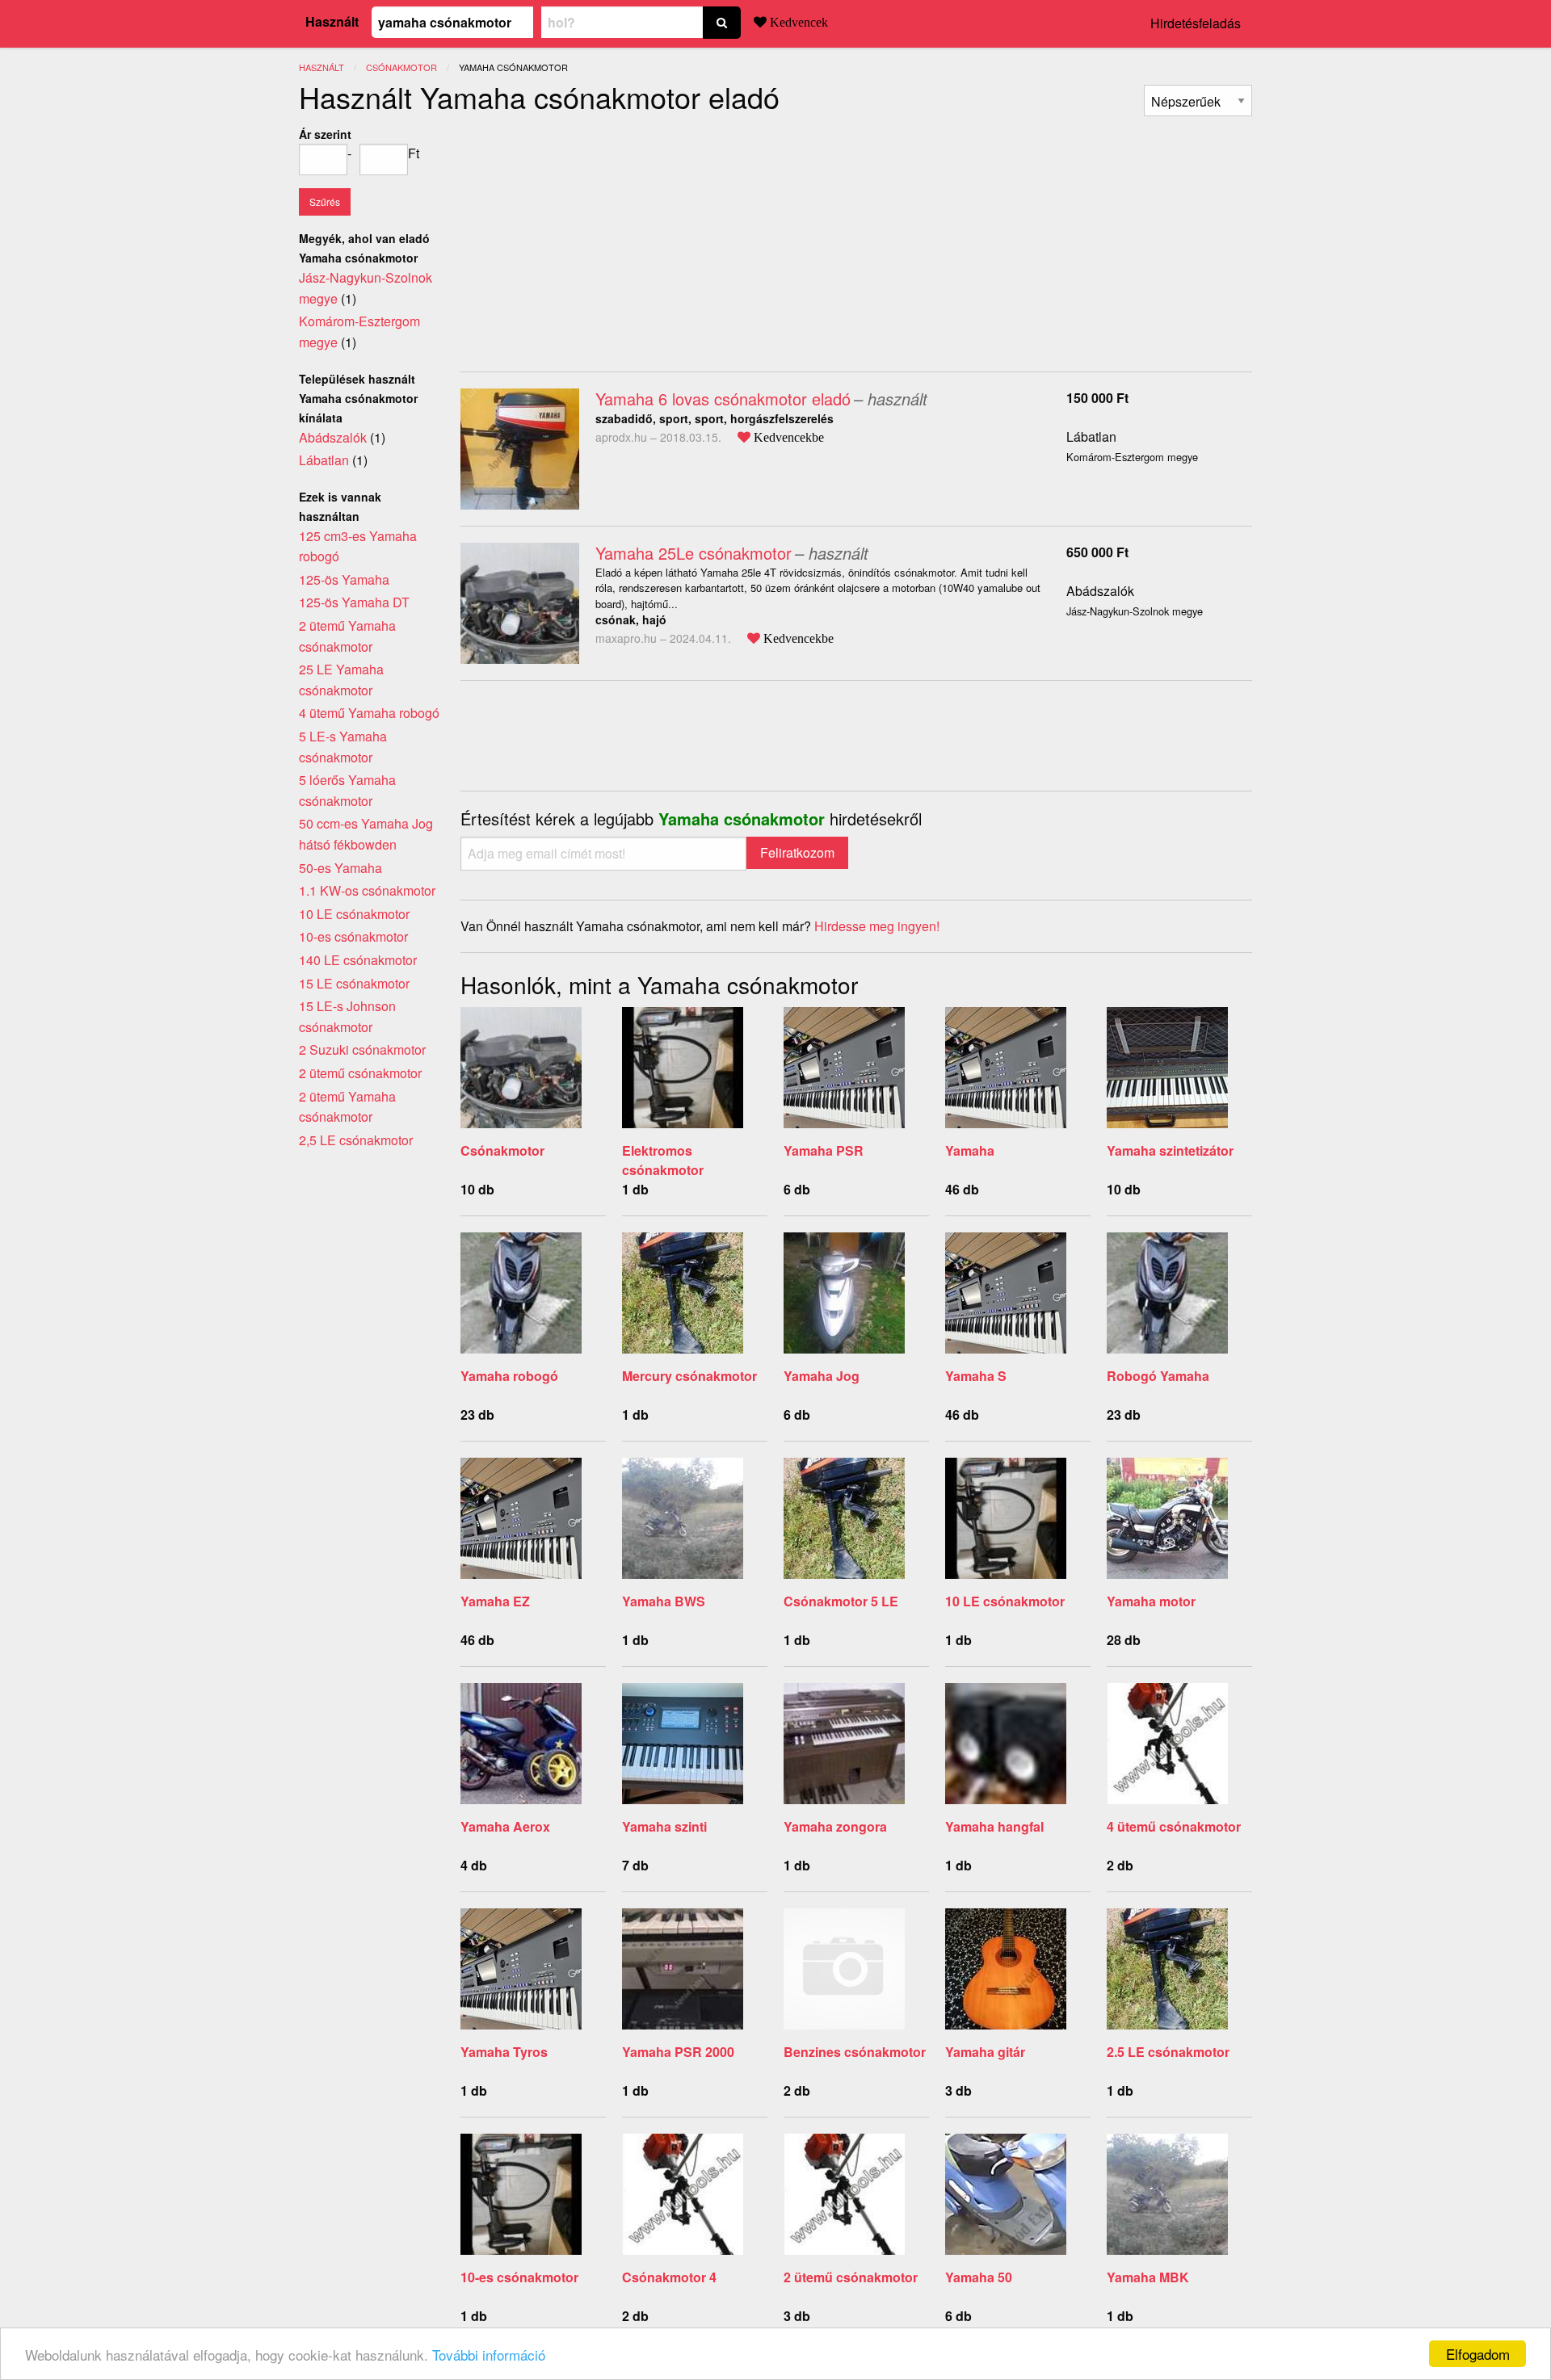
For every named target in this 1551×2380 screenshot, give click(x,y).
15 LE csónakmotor (354, 983)
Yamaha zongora (835, 1826)
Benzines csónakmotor (855, 2052)
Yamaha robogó (509, 1376)
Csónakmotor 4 (669, 2277)
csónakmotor (401, 67)
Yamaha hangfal (994, 1826)
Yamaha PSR (824, 1150)
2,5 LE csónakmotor (356, 1140)
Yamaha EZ (495, 1601)
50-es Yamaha (340, 868)
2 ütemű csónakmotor (851, 2277)
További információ (489, 2355)
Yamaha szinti (664, 1826)
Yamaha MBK (1148, 2277)
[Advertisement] (596, 237)
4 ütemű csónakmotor (1174, 1826)
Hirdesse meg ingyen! (877, 926)
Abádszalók (1100, 591)
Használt (332, 21)
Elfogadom (1478, 2354)
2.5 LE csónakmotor (1168, 2052)
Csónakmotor (502, 1150)
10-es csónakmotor (519, 2277)
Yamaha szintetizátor (1170, 1150)
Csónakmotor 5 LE (841, 1601)
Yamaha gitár (985, 2052)
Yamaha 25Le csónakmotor (694, 553)
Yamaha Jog (822, 1376)
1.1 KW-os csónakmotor (367, 890)
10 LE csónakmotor (1005, 1601)
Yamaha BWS (664, 1601)
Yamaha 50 (979, 2277)
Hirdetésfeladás (1196, 23)
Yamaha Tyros (504, 2052)
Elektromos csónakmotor (663, 1160)
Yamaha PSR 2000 (678, 2052)
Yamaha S (976, 1376)
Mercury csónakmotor (689, 1376)
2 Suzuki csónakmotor (362, 1049)
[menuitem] (1198, 101)
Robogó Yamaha (1158, 1376)
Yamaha (970, 1150)
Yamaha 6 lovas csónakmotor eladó (723, 399)
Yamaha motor (1151, 1601)
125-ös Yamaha (344, 579)
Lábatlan (1091, 437)
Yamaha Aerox (505, 1826)
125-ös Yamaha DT (354, 602)
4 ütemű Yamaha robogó (369, 713)
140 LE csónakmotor (358, 960)
